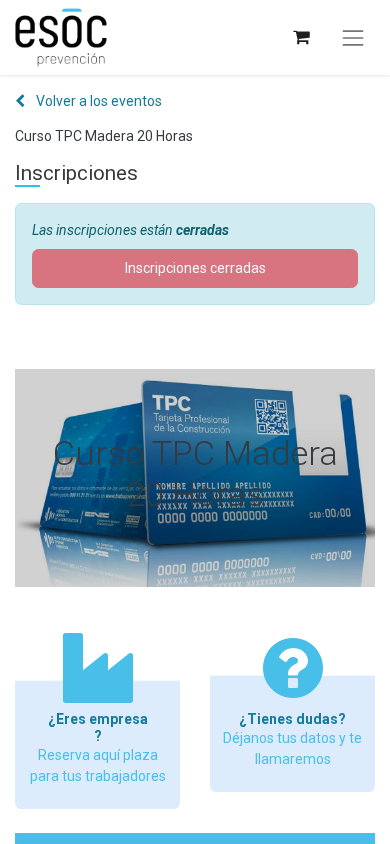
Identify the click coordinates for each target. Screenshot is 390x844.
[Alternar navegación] (353, 38)
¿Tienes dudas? (292, 719)
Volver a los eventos (97, 101)
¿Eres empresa (98, 719)
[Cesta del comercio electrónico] (300, 37)
